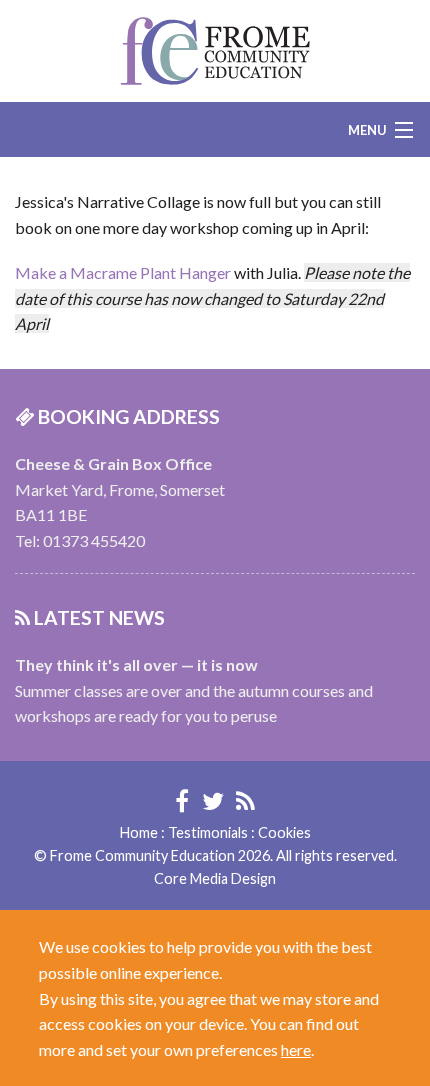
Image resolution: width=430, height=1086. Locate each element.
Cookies (284, 832)
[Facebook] (182, 801)
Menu (367, 130)
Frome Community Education (215, 51)
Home (139, 832)
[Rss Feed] (245, 801)
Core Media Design (215, 878)
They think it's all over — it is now (136, 664)
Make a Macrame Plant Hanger (123, 272)
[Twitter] (213, 801)
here (296, 1049)
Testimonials (208, 832)
